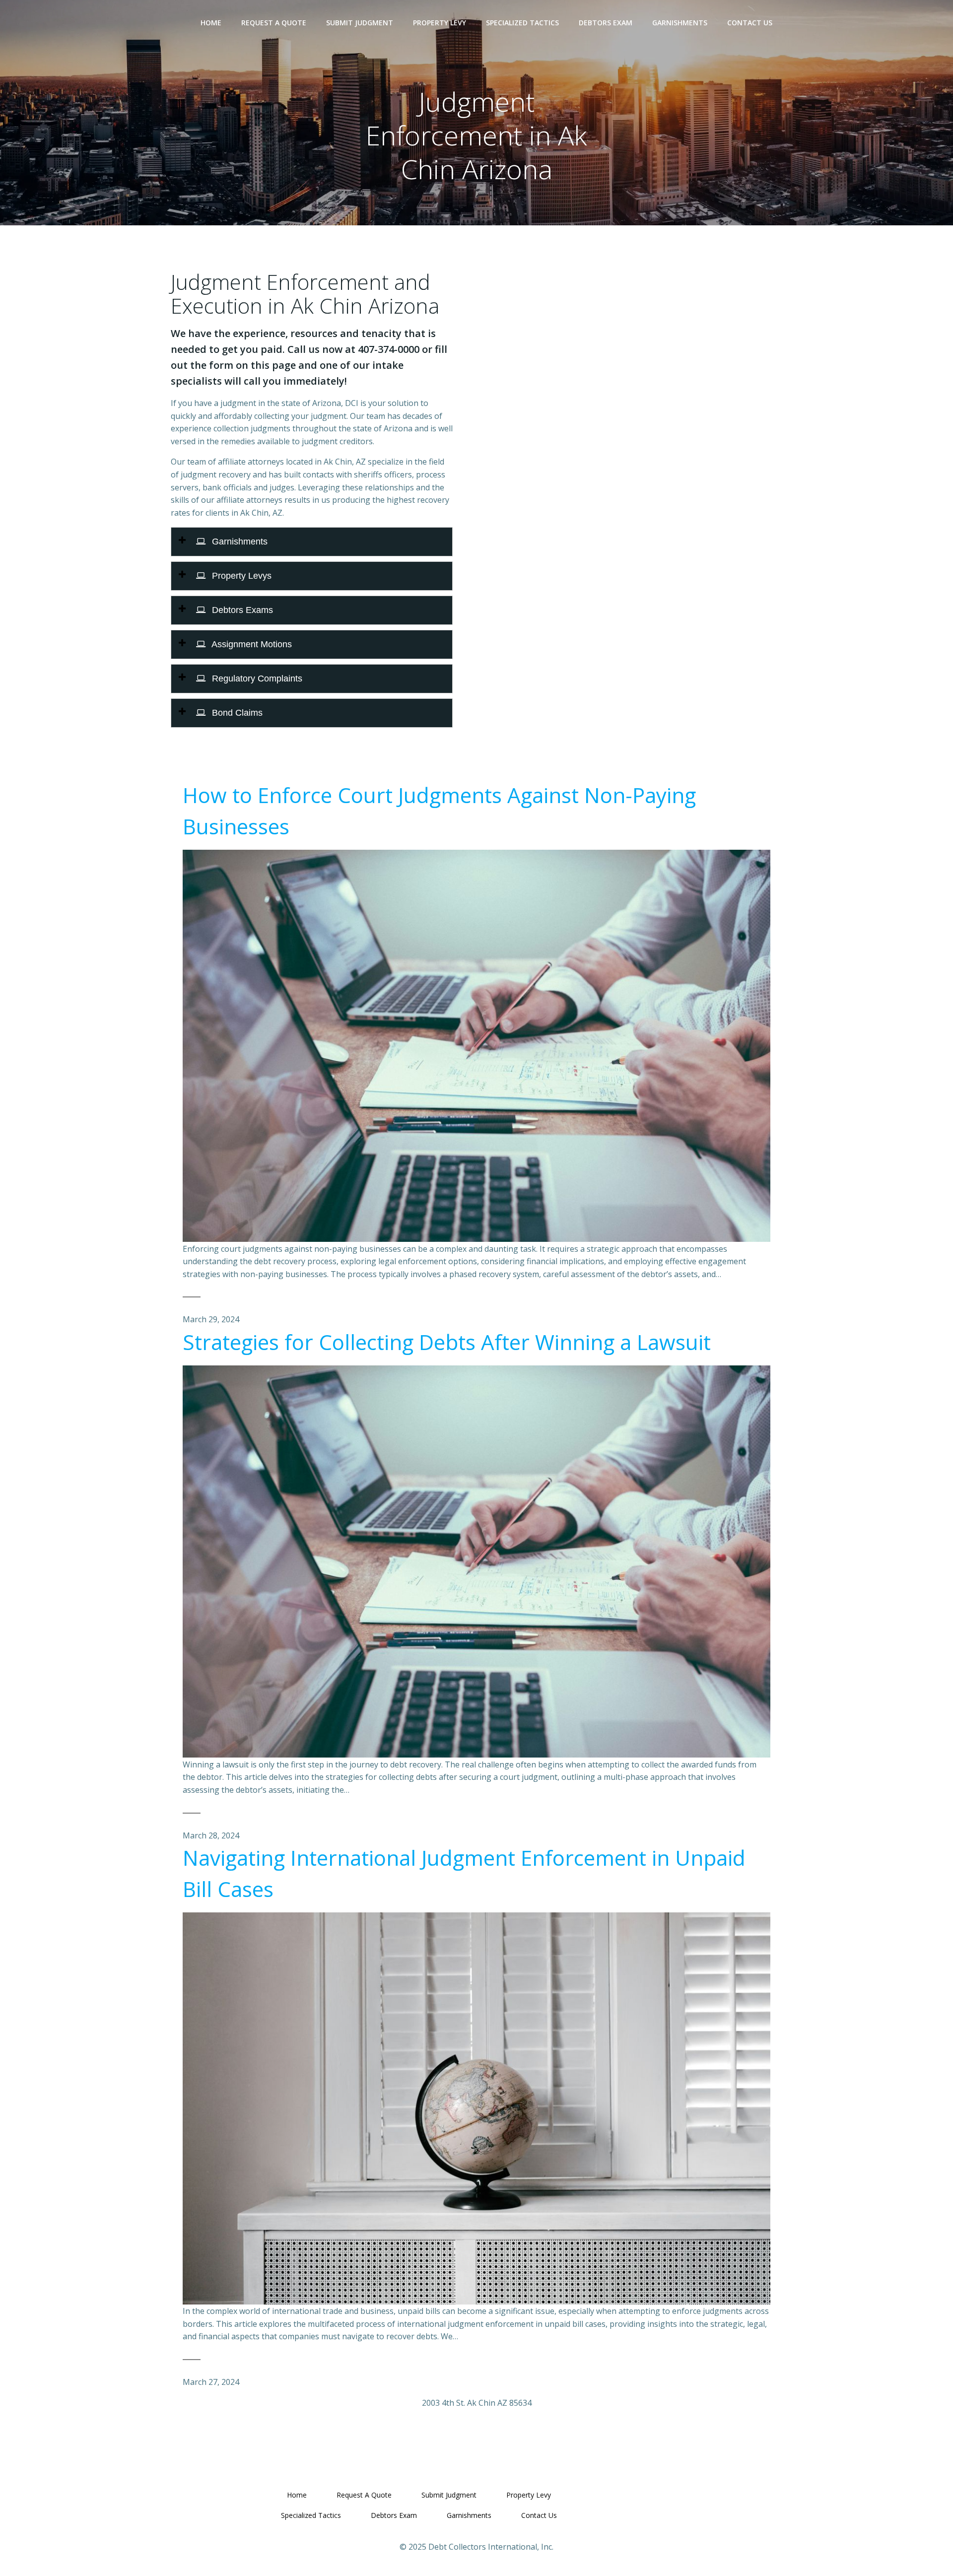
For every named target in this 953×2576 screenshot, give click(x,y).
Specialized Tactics (522, 23)
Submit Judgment (360, 23)
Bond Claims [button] (236, 713)
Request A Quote (274, 23)
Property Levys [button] (240, 576)
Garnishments (680, 23)
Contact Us (750, 23)
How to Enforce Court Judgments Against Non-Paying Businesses (439, 811)
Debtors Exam (606, 23)
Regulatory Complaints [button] (256, 678)
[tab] (312, 542)
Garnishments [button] (238, 542)
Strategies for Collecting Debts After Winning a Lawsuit (447, 1342)
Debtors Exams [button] (241, 610)
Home (211, 23)
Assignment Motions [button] (251, 644)
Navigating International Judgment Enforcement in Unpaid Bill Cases (464, 1873)
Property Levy (440, 23)
